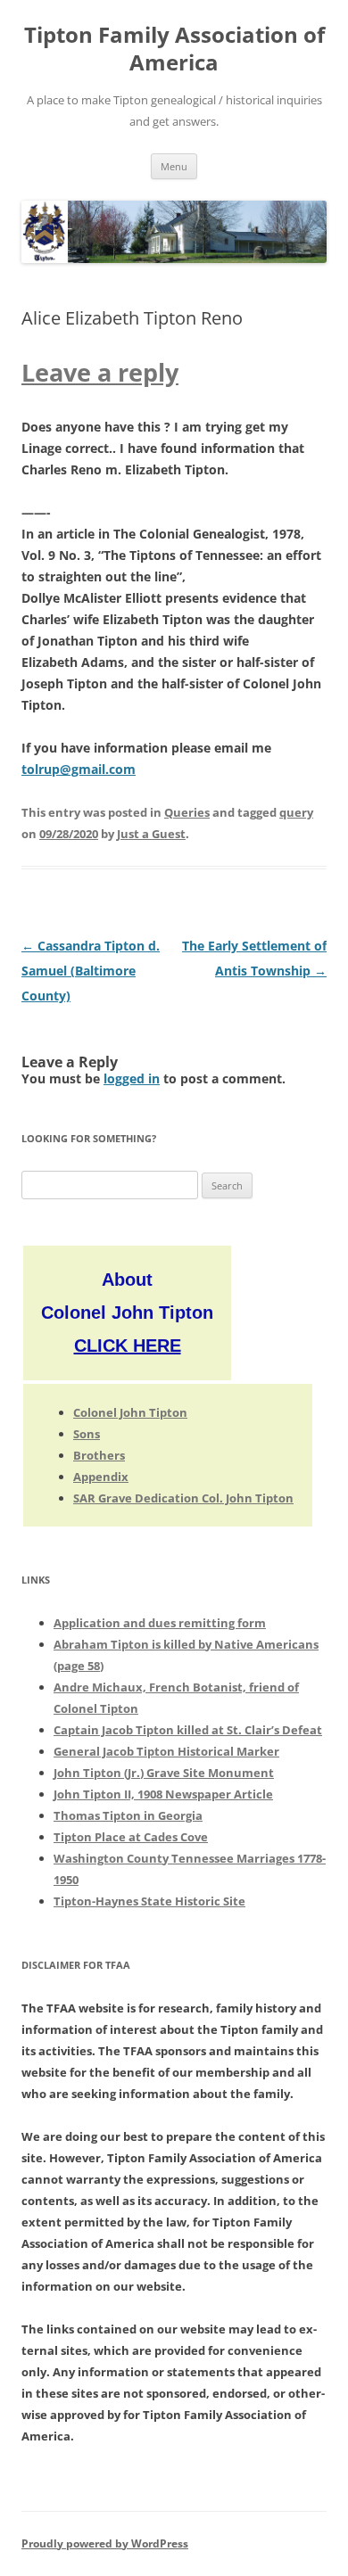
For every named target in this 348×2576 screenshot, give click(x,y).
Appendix (101, 1477)
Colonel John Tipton (130, 1412)
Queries (187, 812)
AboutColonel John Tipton (127, 1313)
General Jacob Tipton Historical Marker (166, 1751)
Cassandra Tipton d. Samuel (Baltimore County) (91, 971)
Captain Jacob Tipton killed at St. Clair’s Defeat (188, 1730)
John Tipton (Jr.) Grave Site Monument (164, 1773)
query (296, 812)
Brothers (99, 1455)
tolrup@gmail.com (79, 769)
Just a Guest (151, 834)
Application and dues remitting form (160, 1623)
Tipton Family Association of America (174, 49)
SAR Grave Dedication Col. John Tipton (183, 1498)
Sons (87, 1434)
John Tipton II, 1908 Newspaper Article (163, 1794)
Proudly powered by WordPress (105, 2543)
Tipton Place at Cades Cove (131, 1837)
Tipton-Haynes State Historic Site (149, 1901)
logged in (132, 1078)
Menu (174, 166)
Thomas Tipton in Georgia (128, 1815)
